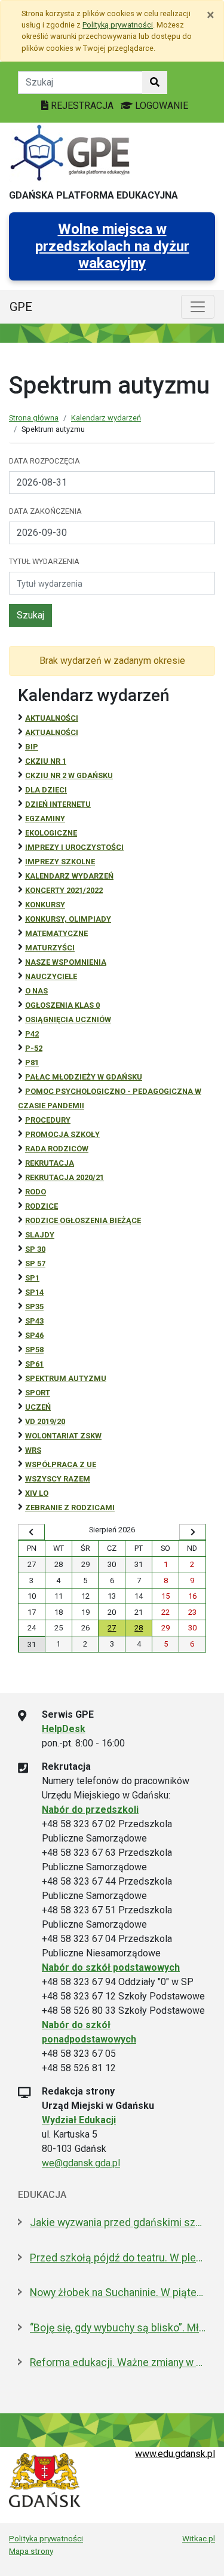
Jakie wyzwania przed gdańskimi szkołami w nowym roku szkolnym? (118, 2223)
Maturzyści (50, 948)
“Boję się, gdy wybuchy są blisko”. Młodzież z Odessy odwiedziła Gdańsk (118, 2328)
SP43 (34, 1321)
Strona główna (34, 418)
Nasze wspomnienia (66, 962)
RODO (36, 1192)
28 (139, 1628)
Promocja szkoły (62, 1134)
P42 (32, 1034)
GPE (21, 307)
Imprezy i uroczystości (74, 847)
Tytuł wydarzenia (44, 561)
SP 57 (35, 1263)
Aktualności (52, 718)
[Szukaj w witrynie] (155, 83)
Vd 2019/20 (45, 1421)
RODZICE (42, 1206)
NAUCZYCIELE (51, 976)
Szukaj (30, 615)
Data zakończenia (45, 511)
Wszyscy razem (58, 1479)
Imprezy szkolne (60, 862)
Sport (38, 1393)
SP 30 (35, 1249)
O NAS (36, 991)
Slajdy (40, 1235)
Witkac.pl (199, 2538)
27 (112, 1628)
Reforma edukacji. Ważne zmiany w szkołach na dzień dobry (118, 2362)
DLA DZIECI (46, 790)
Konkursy (45, 905)
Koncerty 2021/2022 (64, 890)
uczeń (38, 1407)
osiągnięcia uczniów (68, 1019)
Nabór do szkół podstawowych (111, 1967)
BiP (32, 747)
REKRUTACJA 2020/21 (65, 1177)
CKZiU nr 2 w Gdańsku (69, 775)
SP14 (34, 1292)
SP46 (34, 1335)
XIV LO (37, 1493)
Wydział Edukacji (79, 2120)
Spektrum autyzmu (66, 1378)
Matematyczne (56, 933)
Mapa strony (31, 2551)
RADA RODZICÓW (57, 1149)
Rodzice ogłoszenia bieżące (83, 1220)
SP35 (34, 1307)
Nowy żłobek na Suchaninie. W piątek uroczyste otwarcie (118, 2293)
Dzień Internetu (58, 804)
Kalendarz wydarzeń (106, 418)
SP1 (32, 1278)
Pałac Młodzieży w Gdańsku (84, 1077)
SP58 (34, 1350)
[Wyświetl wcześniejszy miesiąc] (31, 1532)
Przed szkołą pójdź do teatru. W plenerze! (118, 2258)
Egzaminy (45, 818)
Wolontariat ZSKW (63, 1436)
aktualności (52, 732)
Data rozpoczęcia (45, 461)
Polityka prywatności (46, 2538)
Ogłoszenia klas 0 (62, 1005)
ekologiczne (51, 833)
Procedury (48, 1120)
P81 (32, 1063)
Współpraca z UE (61, 1464)
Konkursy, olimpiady (68, 919)
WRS (33, 1450)
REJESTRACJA (82, 106)
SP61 (34, 1364)
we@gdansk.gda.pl (81, 2163)
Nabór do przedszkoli (90, 1810)
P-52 (34, 1048)
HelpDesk (64, 1729)
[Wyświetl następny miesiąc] (193, 1532)
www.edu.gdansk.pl (175, 2454)
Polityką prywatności (118, 25)
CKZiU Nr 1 (46, 761)
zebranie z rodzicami (70, 1508)
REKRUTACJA (50, 1163)
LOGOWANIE (160, 106)
